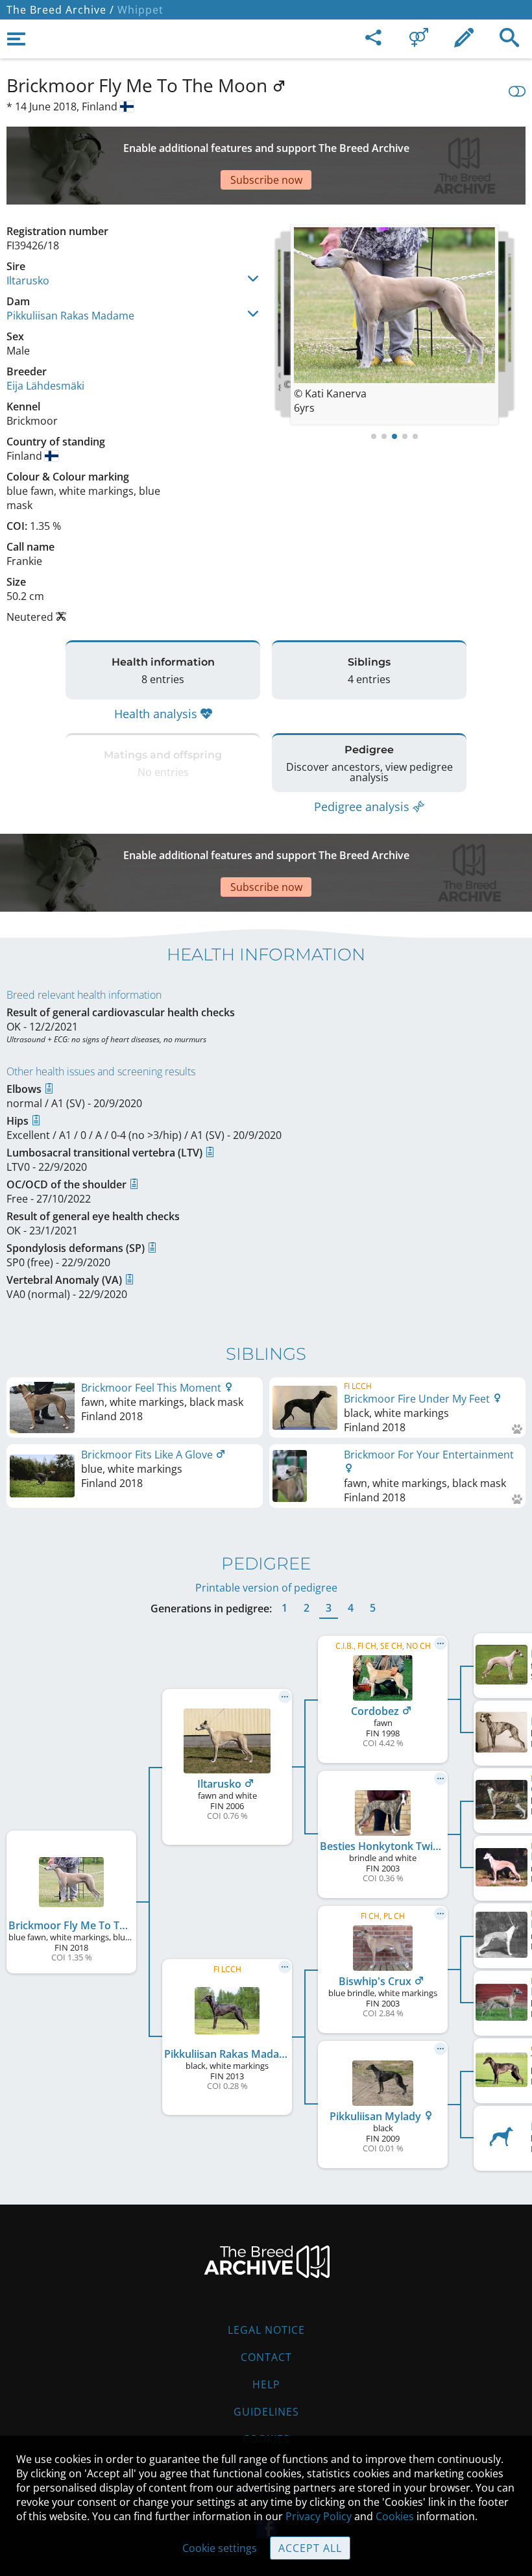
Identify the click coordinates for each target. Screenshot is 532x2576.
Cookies (395, 2516)
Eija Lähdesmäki (45, 386)
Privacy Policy (319, 2516)
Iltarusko (28, 281)
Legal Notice (266, 2330)
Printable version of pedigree (266, 1588)
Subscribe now (266, 180)
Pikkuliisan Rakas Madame (70, 316)
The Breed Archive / (60, 10)
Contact (266, 2357)
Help (266, 2384)
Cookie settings (220, 2548)
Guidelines (266, 2412)
